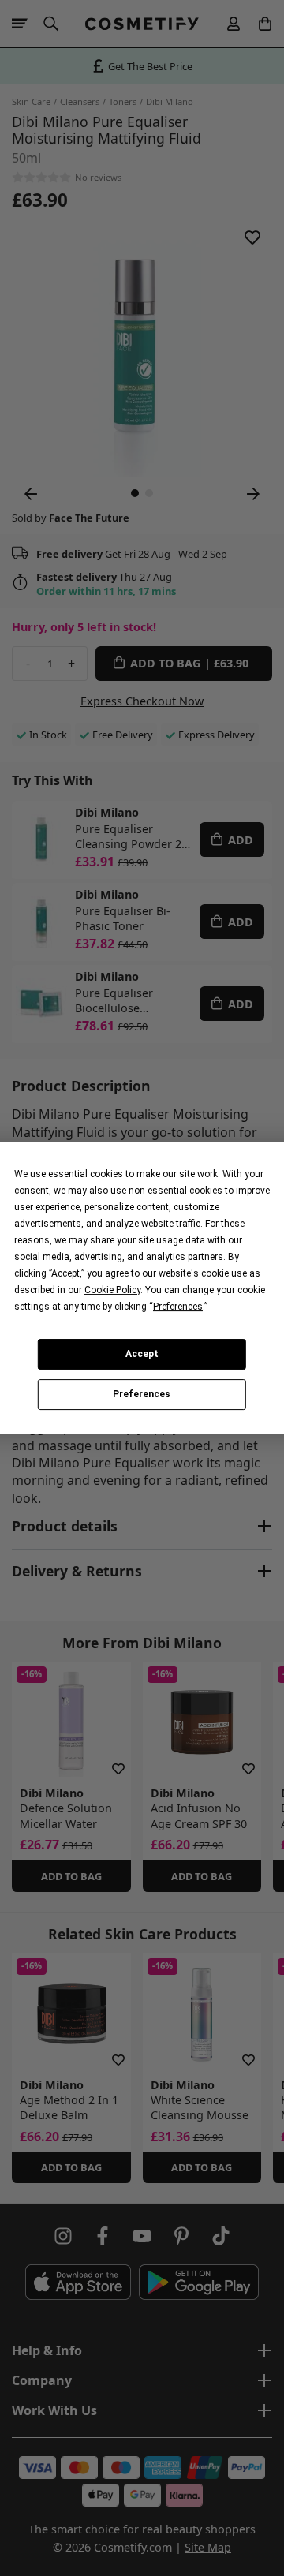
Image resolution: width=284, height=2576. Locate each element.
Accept (142, 1354)
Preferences (142, 1395)
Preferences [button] (178, 1307)
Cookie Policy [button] (112, 1290)
